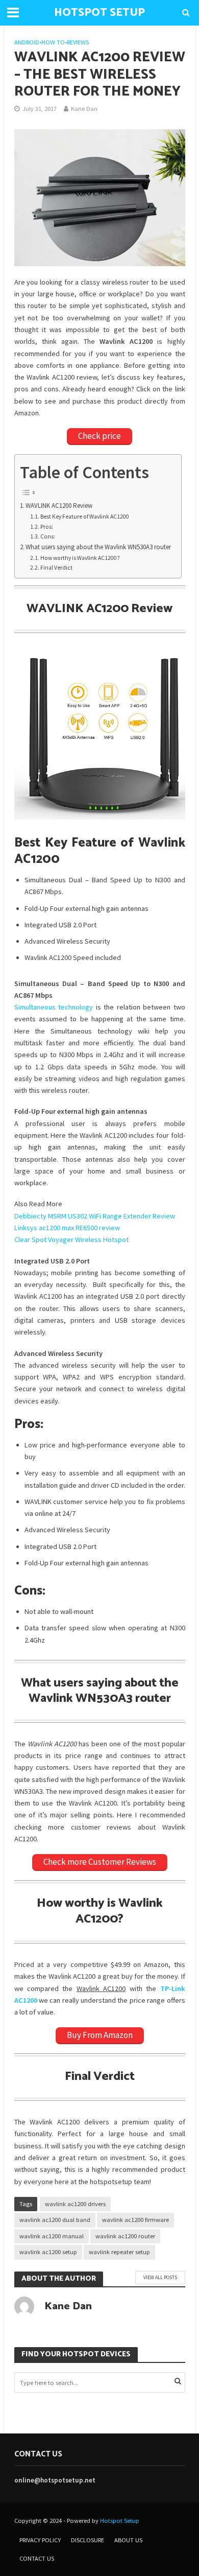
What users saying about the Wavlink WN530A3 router (98, 547)
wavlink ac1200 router (125, 2236)
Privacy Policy (40, 2540)
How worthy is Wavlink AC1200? (80, 558)
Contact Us (37, 2558)
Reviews (78, 42)
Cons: (48, 536)
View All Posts (160, 2277)
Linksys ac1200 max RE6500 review (67, 1228)
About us (128, 2540)
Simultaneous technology (54, 1007)
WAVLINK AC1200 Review (59, 506)
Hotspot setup (99, 13)
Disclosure (88, 2540)
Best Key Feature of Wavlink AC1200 (85, 517)
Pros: (47, 527)
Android (27, 42)
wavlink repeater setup (119, 2252)
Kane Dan (84, 109)
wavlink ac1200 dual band (55, 2220)
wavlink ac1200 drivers (75, 2204)
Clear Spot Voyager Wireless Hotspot (71, 1239)
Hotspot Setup (120, 2521)
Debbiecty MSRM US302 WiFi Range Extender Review (95, 1216)
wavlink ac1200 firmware (135, 2220)
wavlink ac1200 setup (48, 2252)
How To (53, 42)
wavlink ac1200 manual (52, 2236)
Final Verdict (56, 568)
